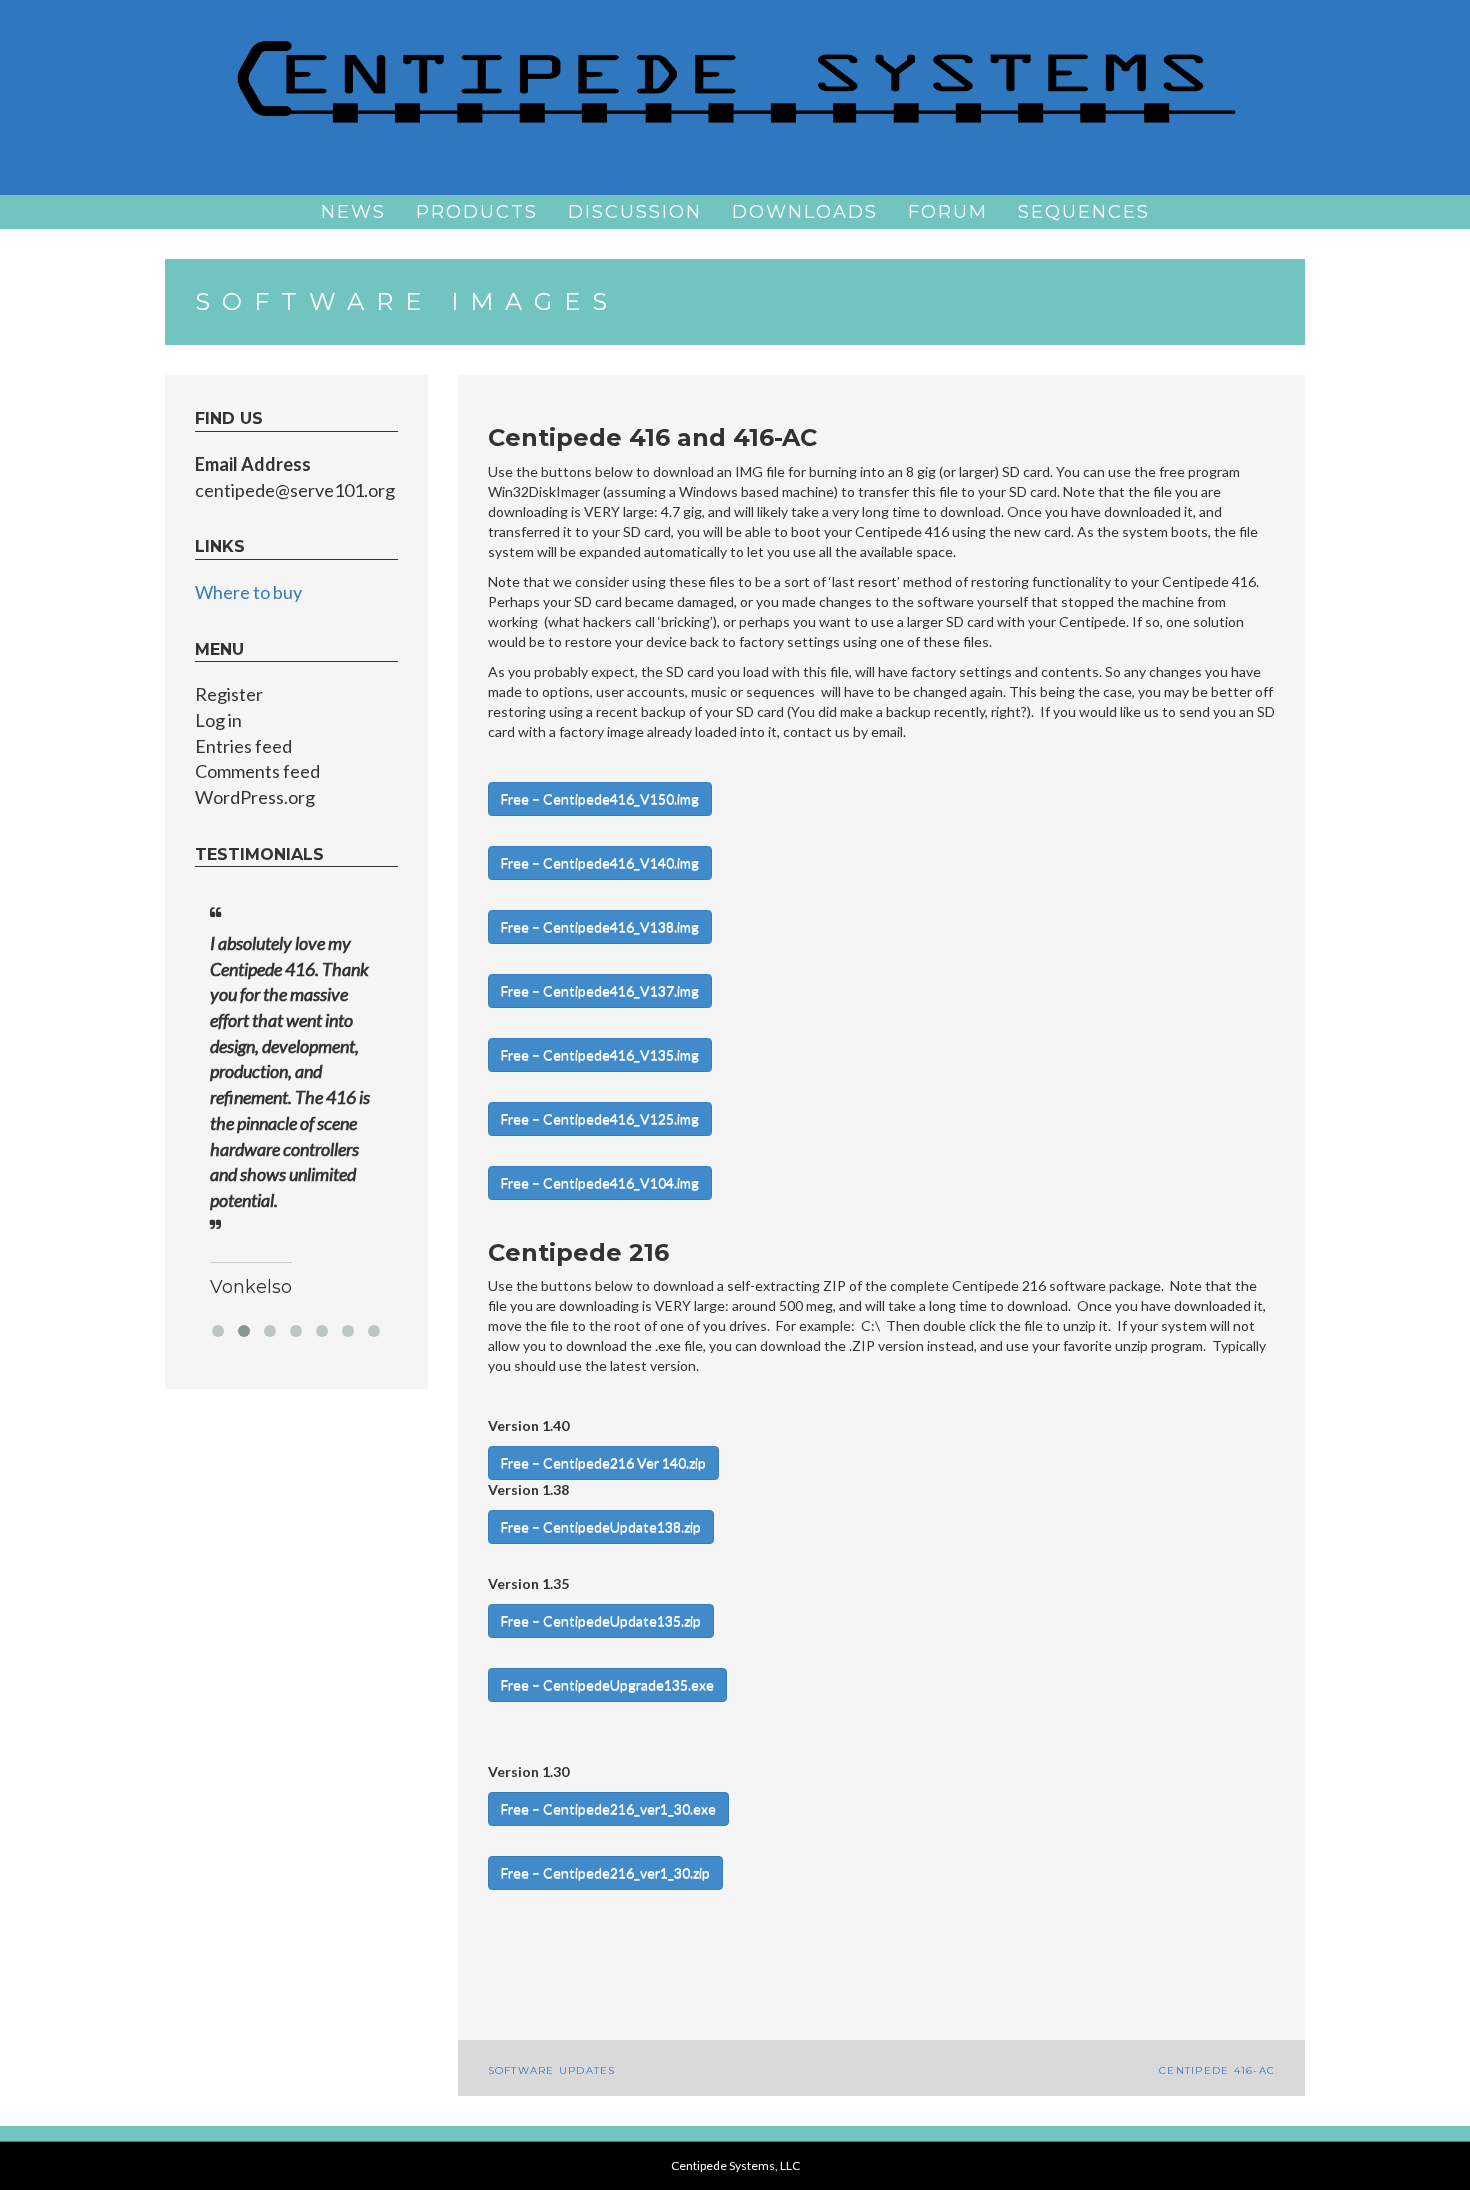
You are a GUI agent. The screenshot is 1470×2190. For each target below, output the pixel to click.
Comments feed (257, 771)
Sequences (1084, 212)
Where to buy (248, 592)
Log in (218, 720)
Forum (948, 212)
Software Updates (552, 2070)
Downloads (805, 212)
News (353, 212)
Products (477, 212)
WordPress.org (255, 797)
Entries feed (243, 746)
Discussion (635, 212)
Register (229, 694)
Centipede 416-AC (1217, 2070)
